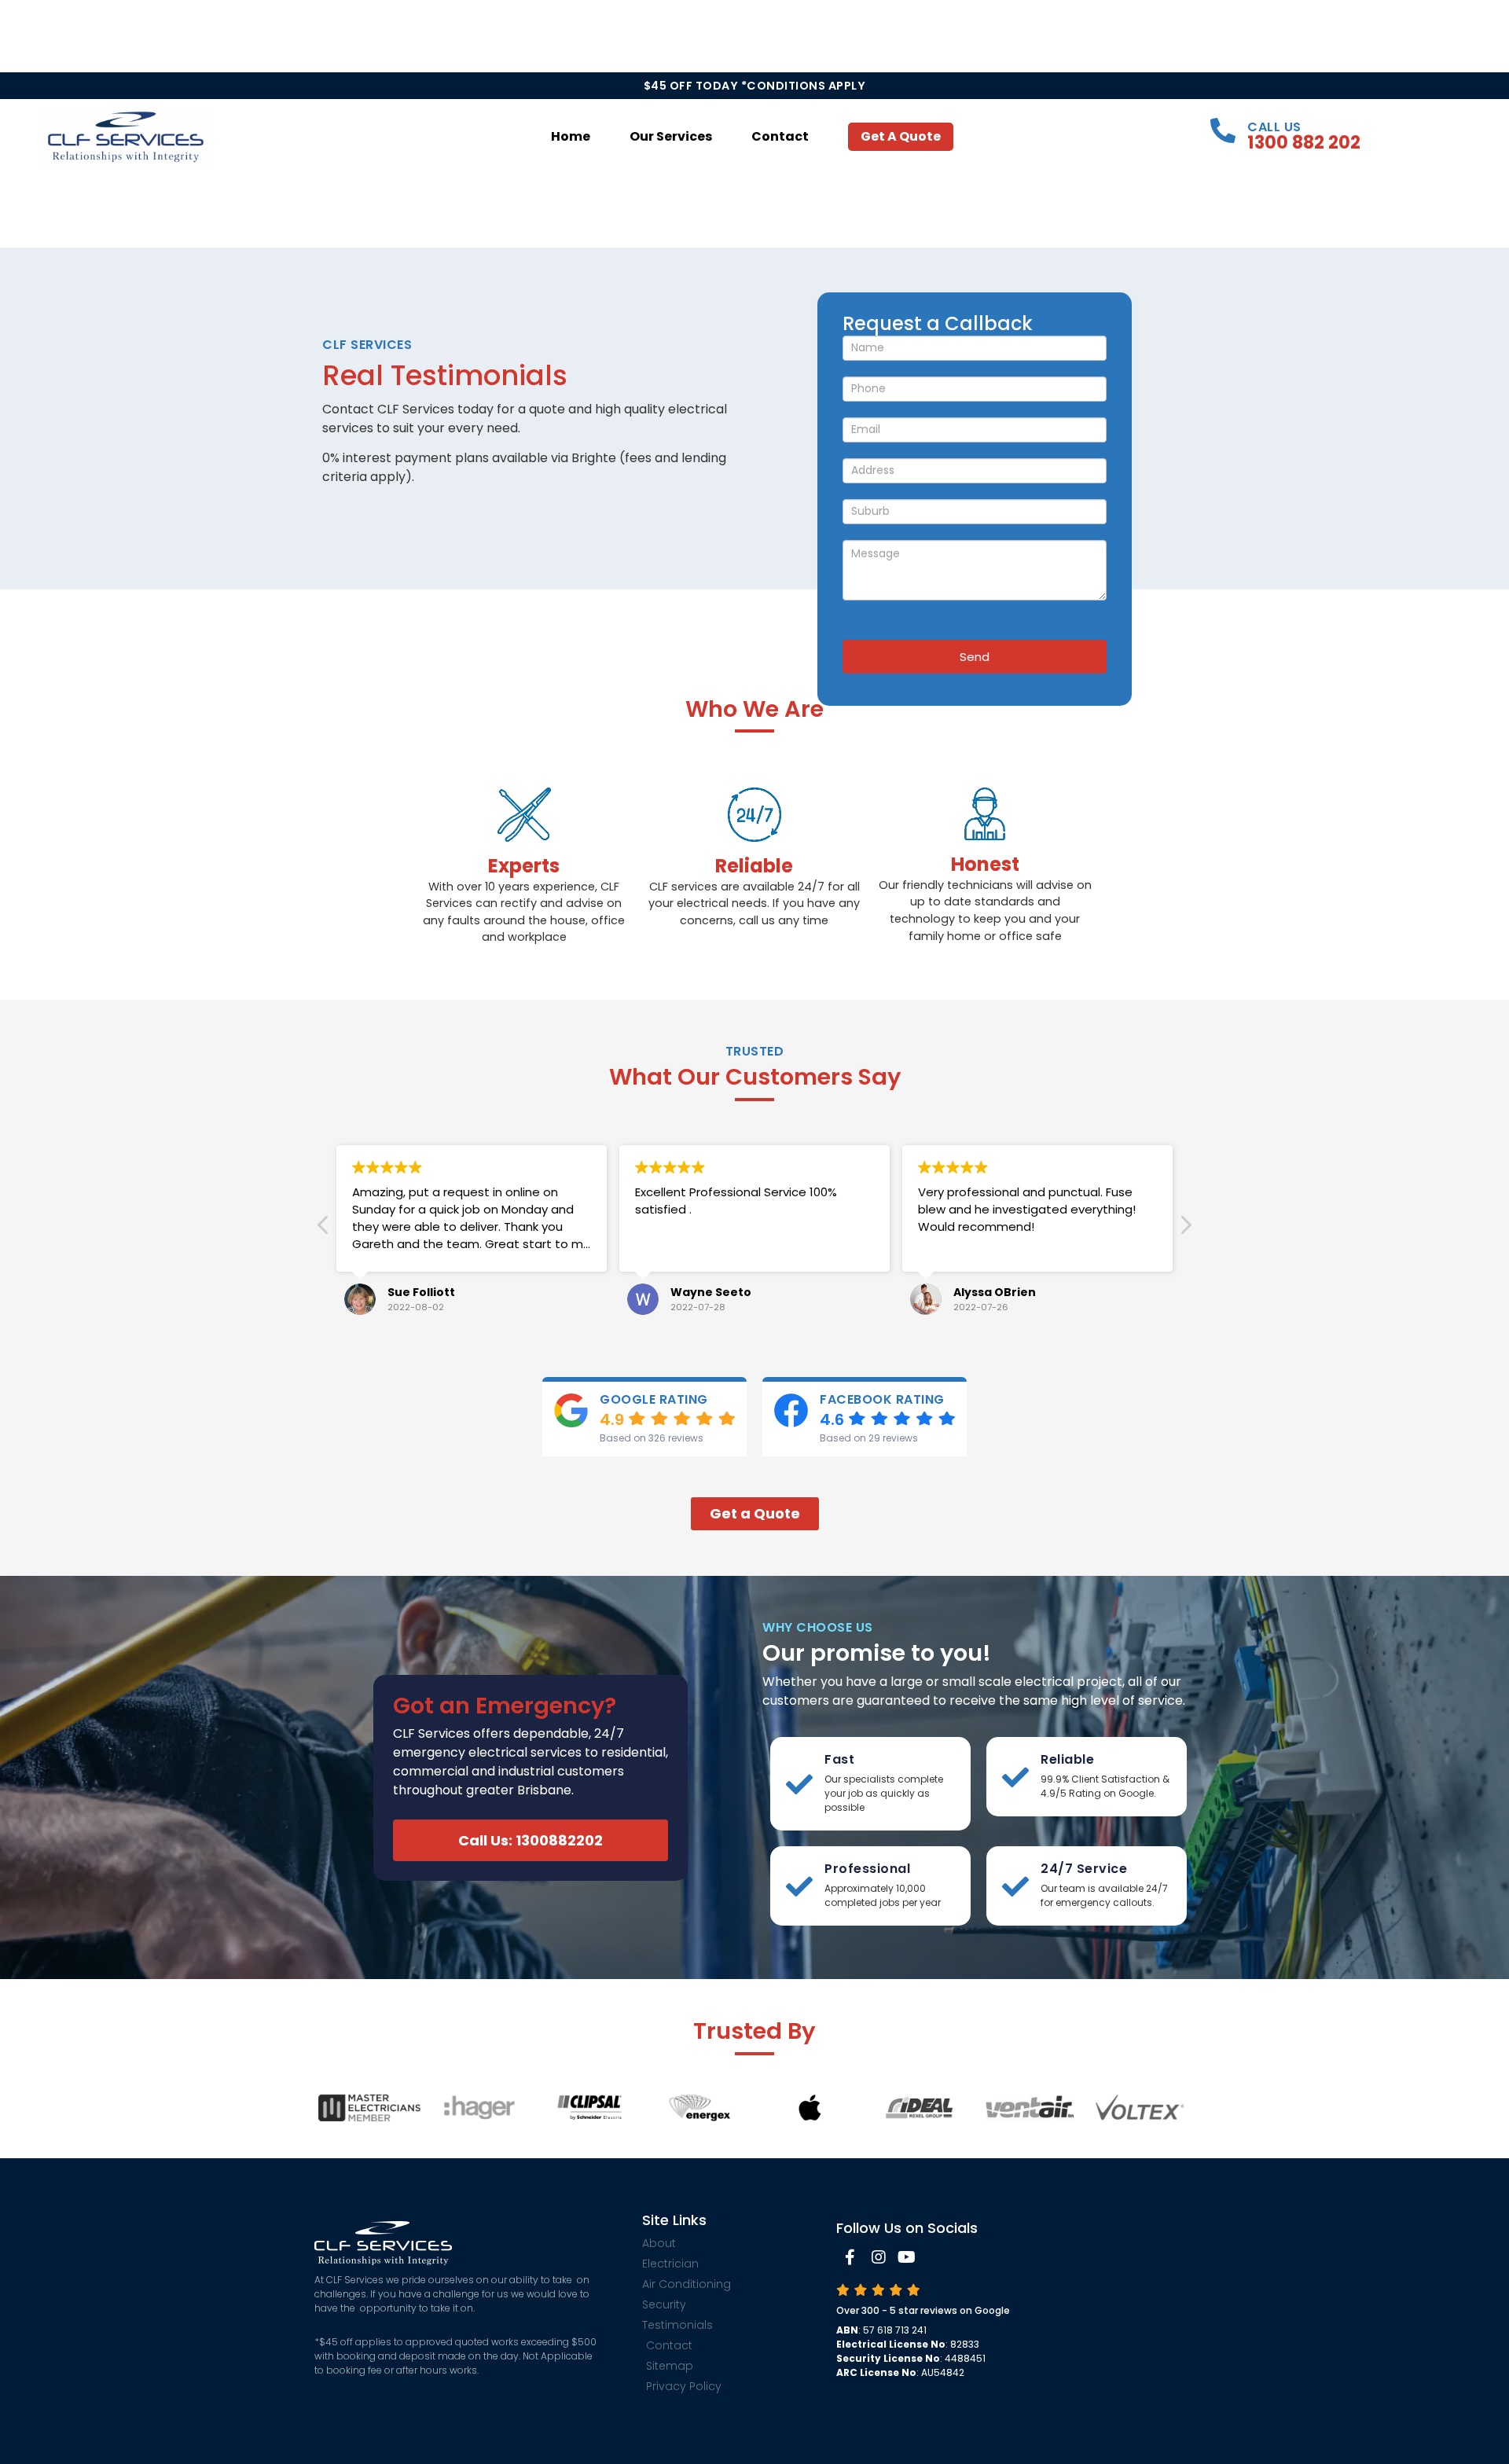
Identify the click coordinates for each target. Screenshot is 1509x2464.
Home (571, 136)
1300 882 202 (1304, 142)
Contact (780, 136)
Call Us (1274, 127)
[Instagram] (879, 2257)
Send (975, 657)
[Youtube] (907, 2257)
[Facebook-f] (850, 2257)
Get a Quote (901, 136)
